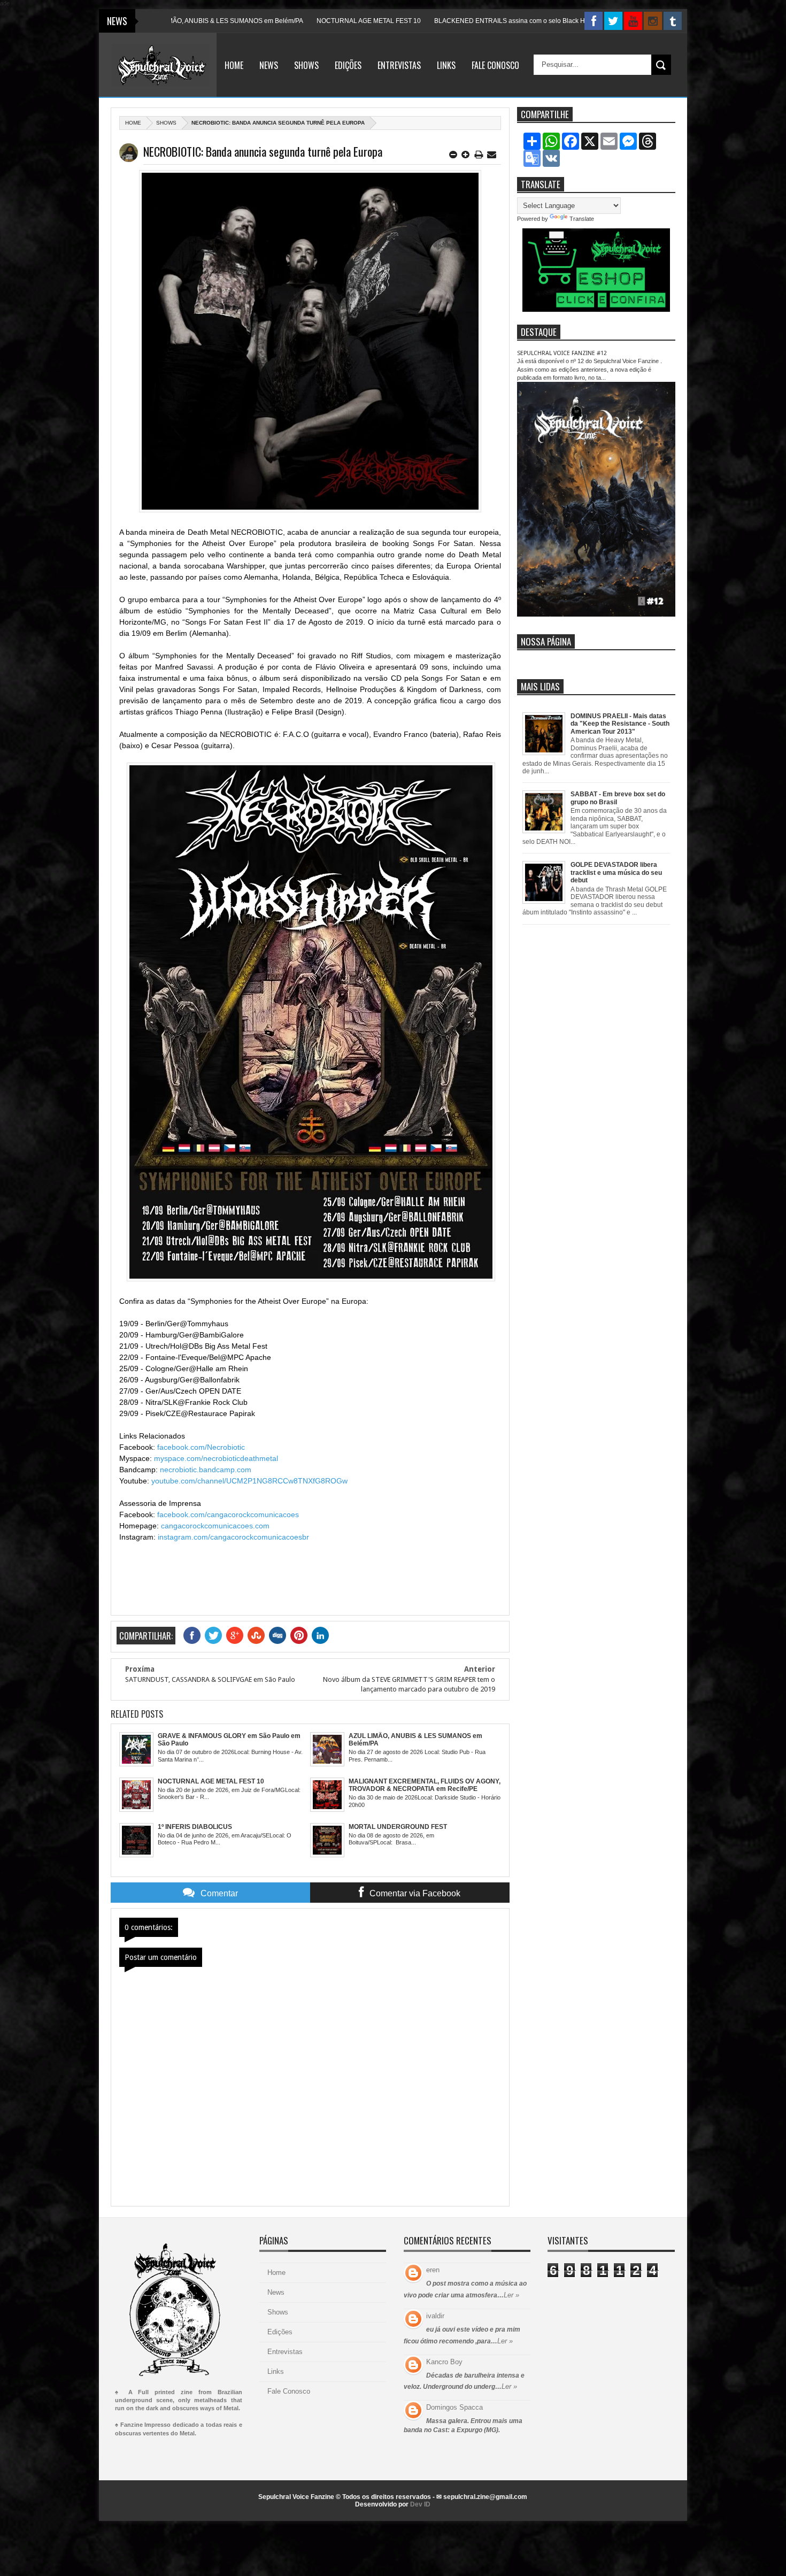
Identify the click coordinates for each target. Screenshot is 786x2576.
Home (234, 65)
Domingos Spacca (454, 2407)
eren (433, 2270)
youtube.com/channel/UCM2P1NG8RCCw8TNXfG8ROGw (249, 1481)
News (269, 65)
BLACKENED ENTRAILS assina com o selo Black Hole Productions (458, 21)
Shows (306, 65)
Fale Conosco (495, 65)
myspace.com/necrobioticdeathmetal (216, 1458)
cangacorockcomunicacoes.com (215, 1526)
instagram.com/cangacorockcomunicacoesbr (233, 1537)
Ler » (511, 2295)
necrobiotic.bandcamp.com (206, 1470)
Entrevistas (399, 65)
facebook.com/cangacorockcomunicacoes (228, 1514)
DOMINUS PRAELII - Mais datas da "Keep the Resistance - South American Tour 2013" (620, 724)
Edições (348, 65)
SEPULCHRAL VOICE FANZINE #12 (562, 353)
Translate (582, 219)
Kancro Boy (444, 2362)
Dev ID (420, 2504)
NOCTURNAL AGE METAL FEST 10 (295, 21)
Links (446, 65)
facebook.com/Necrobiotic (201, 1447)
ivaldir (435, 2316)
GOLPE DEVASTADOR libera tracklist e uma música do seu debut (616, 872)
